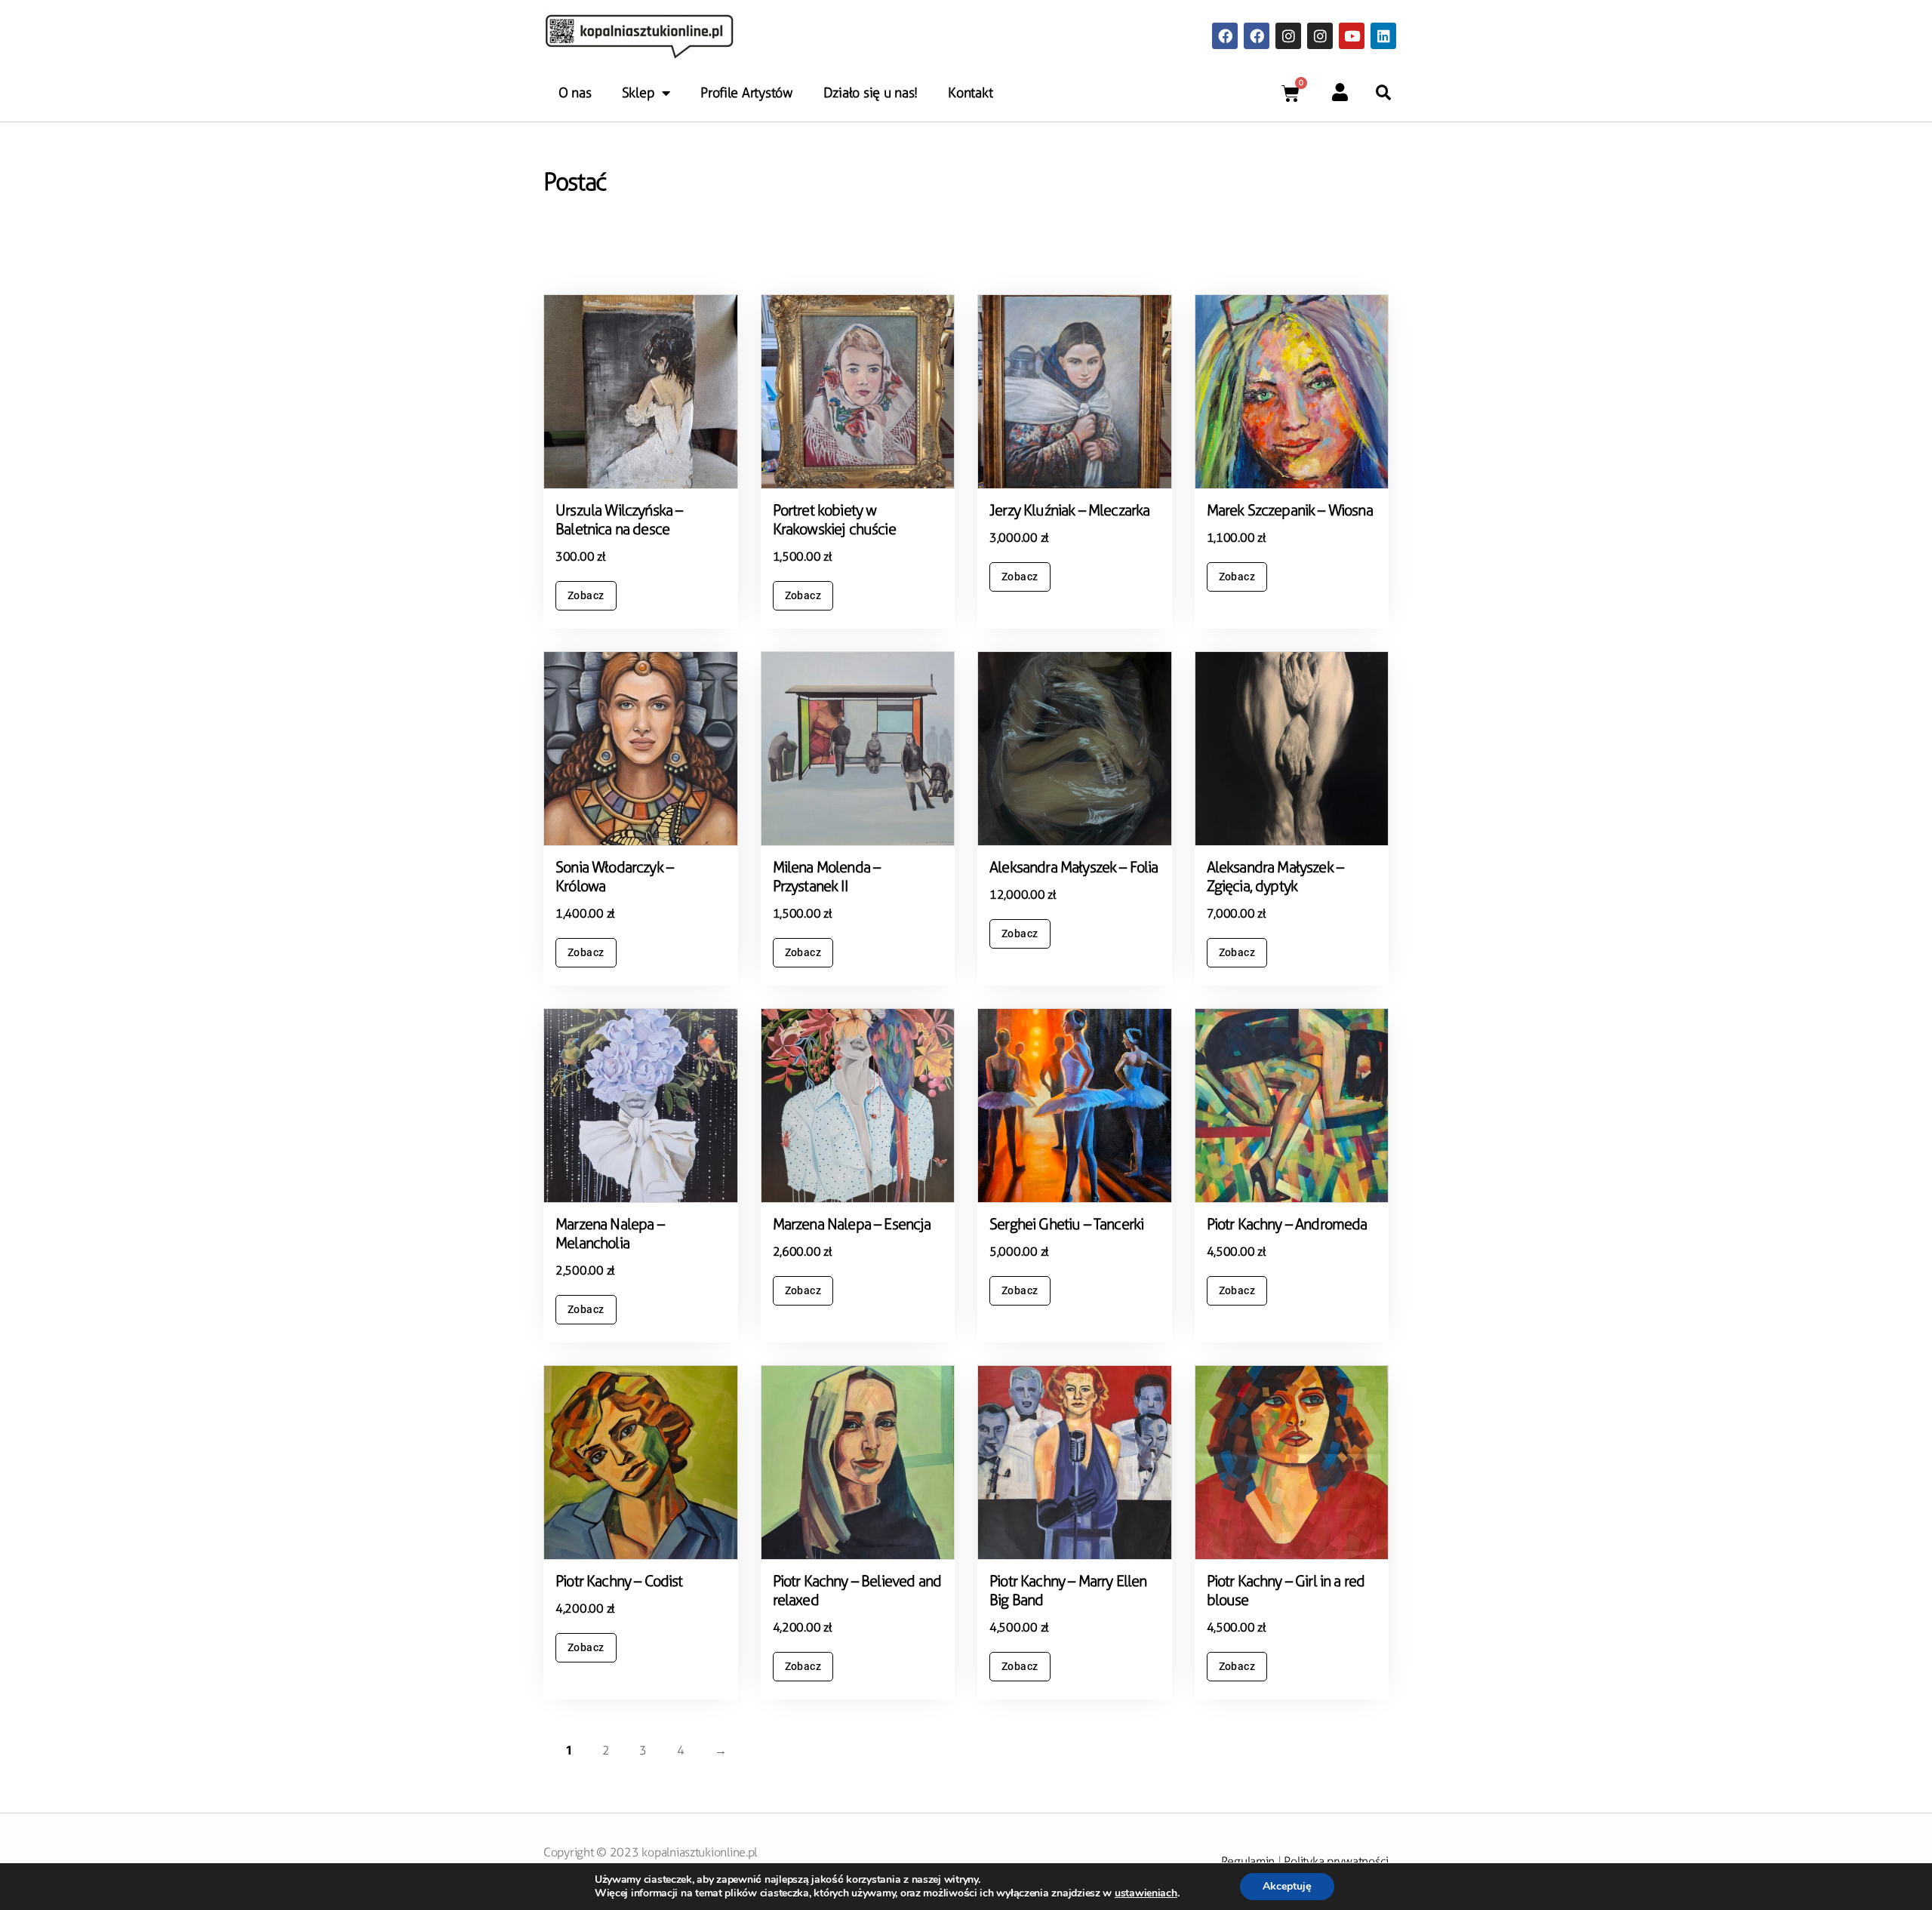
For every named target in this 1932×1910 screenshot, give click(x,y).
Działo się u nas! (871, 93)
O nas (575, 93)
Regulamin (1248, 1861)
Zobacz (586, 595)
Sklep (638, 93)
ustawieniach (1146, 1893)
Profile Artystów (747, 93)
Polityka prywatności (1336, 1861)
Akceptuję (1287, 1886)
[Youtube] (1352, 35)
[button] (1383, 93)
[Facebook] (1225, 35)
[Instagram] (1288, 35)
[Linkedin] (1383, 35)
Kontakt (970, 93)
